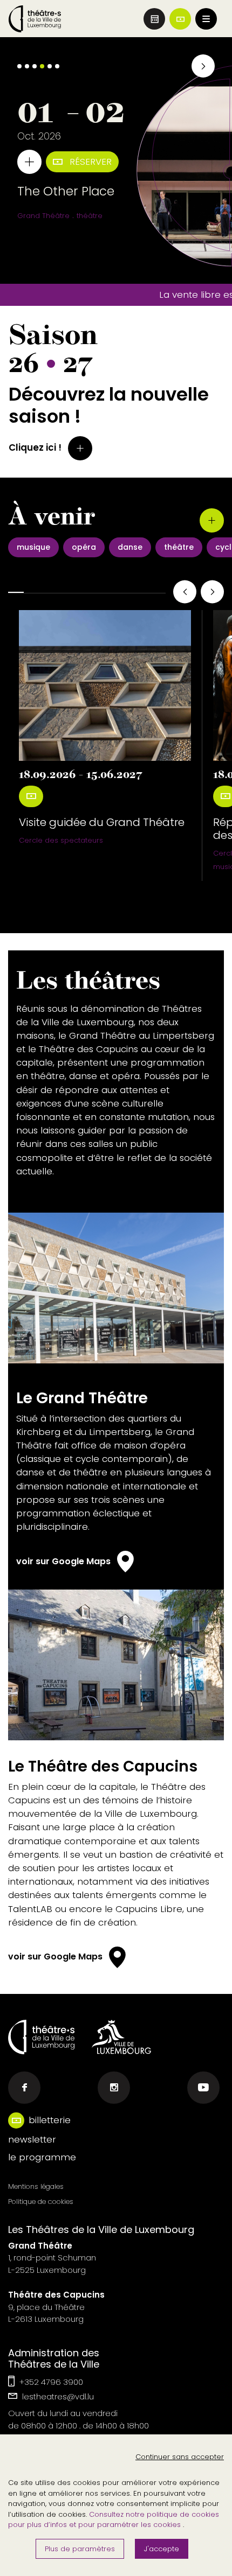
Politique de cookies (41, 2201)
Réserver (89, 162)
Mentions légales (36, 2186)
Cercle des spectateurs (61, 840)
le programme (42, 2157)
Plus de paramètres (80, 2549)
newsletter (32, 2139)
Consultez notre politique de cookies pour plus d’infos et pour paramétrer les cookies (114, 2520)
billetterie (50, 2120)
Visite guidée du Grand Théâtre (102, 822)
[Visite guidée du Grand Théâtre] (105, 685)
